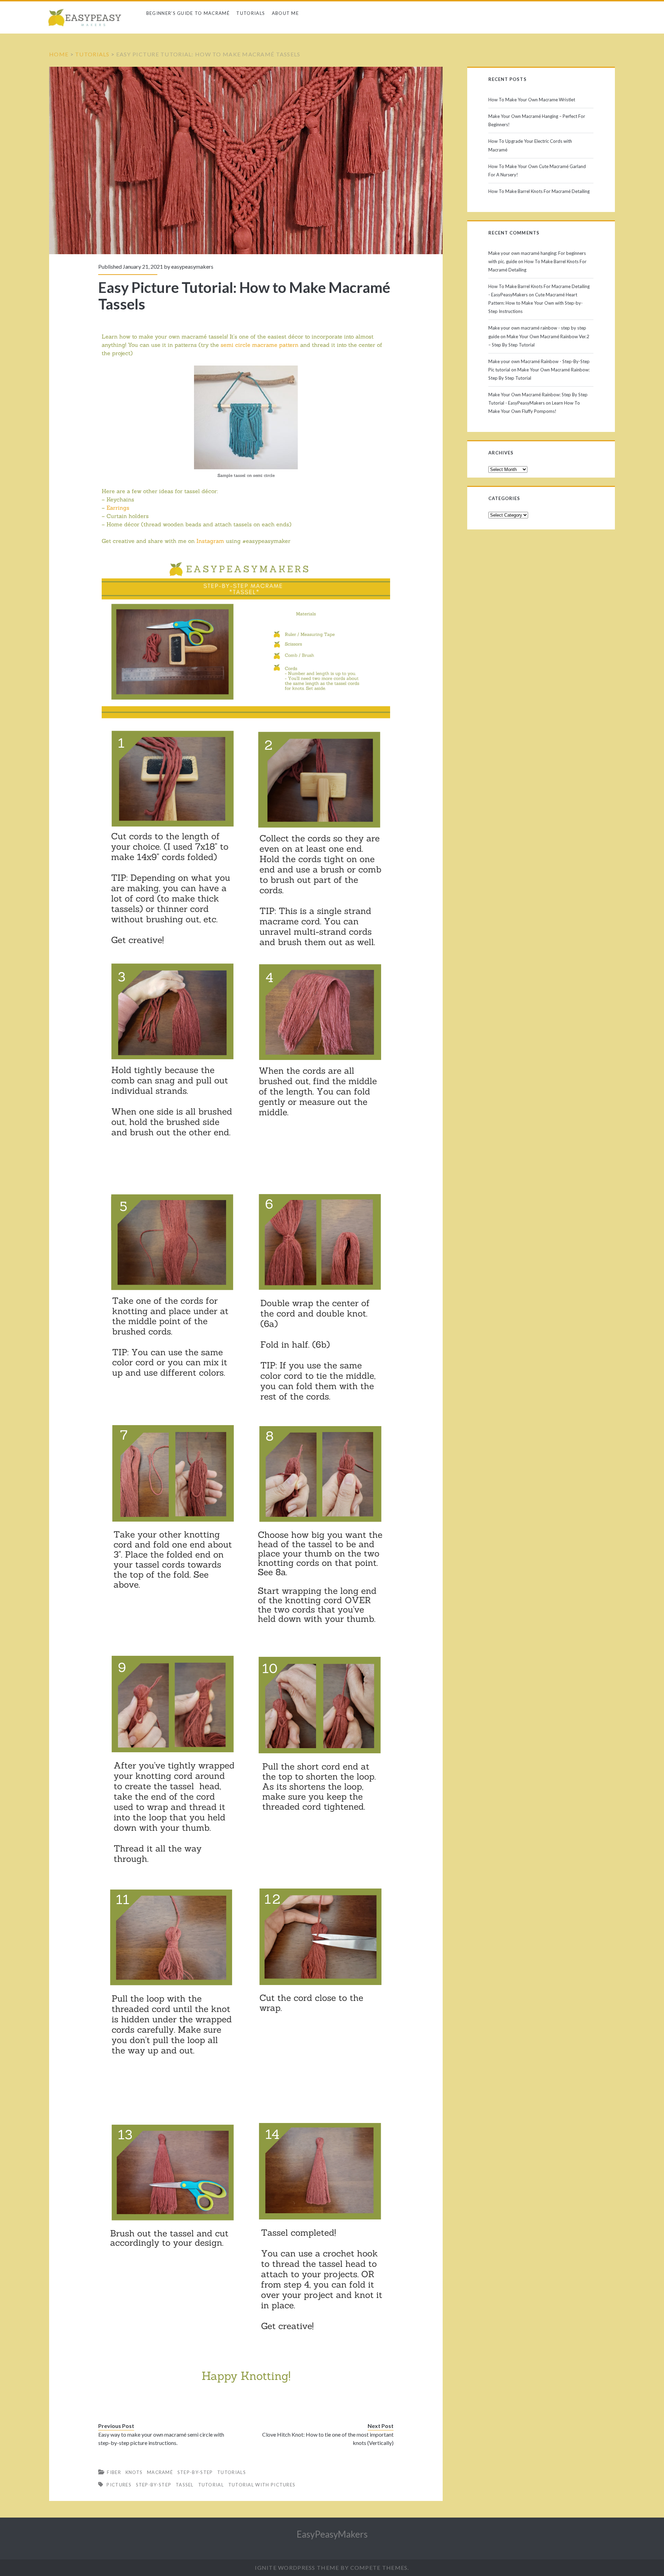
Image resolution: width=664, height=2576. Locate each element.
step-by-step (154, 2485)
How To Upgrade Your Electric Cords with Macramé (530, 145)
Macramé (160, 2472)
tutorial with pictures (262, 2485)
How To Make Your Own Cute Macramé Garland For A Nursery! (537, 170)
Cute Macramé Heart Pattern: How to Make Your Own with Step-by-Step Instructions (536, 303)
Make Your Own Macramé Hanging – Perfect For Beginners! (537, 120)
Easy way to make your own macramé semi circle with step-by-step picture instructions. (161, 2439)
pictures (119, 2485)
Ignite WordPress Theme (297, 2568)
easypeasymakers (192, 266)
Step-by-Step (195, 2472)
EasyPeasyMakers (332, 2534)
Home (59, 54)
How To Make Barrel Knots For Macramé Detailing (539, 191)
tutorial (211, 2485)
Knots (134, 2472)
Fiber (114, 2472)
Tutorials (251, 13)
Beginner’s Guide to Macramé (188, 13)
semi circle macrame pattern (260, 345)
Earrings (118, 508)
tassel (185, 2485)
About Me (285, 13)
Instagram (210, 541)
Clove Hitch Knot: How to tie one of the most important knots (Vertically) (328, 2439)
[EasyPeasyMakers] (87, 19)
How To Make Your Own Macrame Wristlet (532, 100)
